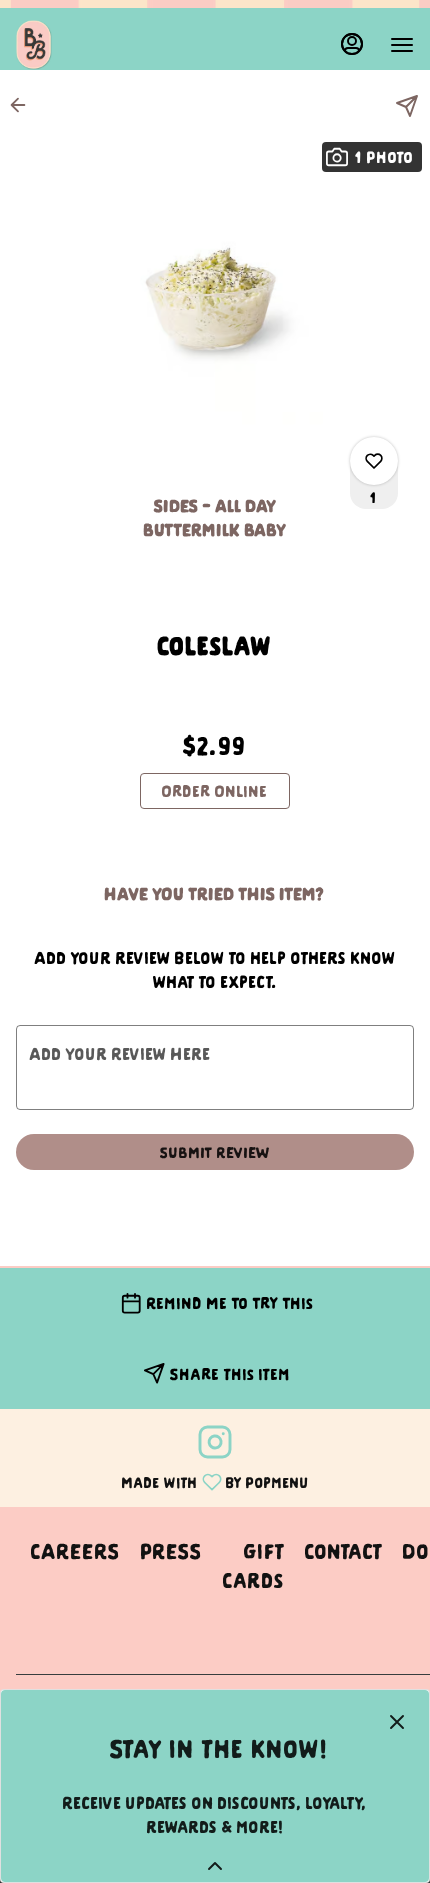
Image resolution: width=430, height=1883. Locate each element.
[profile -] (352, 44)
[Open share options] (407, 106)
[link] (215, 791)
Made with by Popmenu (162, 1480)
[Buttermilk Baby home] (106, 45)
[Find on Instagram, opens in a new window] (215, 1444)
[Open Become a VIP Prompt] (215, 1866)
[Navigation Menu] (402, 45)
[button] (24, 105)
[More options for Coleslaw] (374, 461)
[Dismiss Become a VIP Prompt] (397, 1722)
